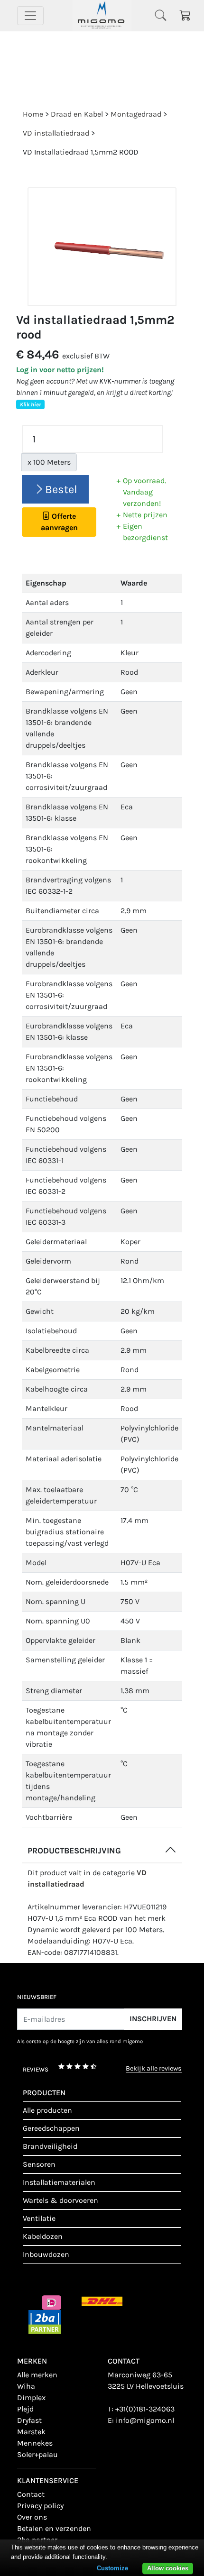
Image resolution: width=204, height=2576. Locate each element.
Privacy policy (40, 2506)
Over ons (32, 2517)
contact (31, 2494)
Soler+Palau (37, 2454)
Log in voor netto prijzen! (60, 370)
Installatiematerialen (59, 2182)
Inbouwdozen (46, 2254)
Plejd (25, 2409)
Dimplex (31, 2397)
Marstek (31, 2432)
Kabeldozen (43, 2236)
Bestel (61, 489)
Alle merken (37, 2375)
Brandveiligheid (50, 2146)
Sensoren (39, 2164)
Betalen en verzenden (54, 2528)
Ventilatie (39, 2218)
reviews (36, 2069)
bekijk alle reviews (154, 2069)
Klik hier (30, 404)
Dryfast (29, 2420)
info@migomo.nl (145, 2420)
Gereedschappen (51, 2128)
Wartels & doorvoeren (60, 2200)
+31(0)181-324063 (145, 2409)
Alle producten (47, 2110)
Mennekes (35, 2443)
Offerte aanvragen (59, 522)
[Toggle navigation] (30, 16)
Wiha (26, 2386)
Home (33, 114)
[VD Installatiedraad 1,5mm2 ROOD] (102, 247)
